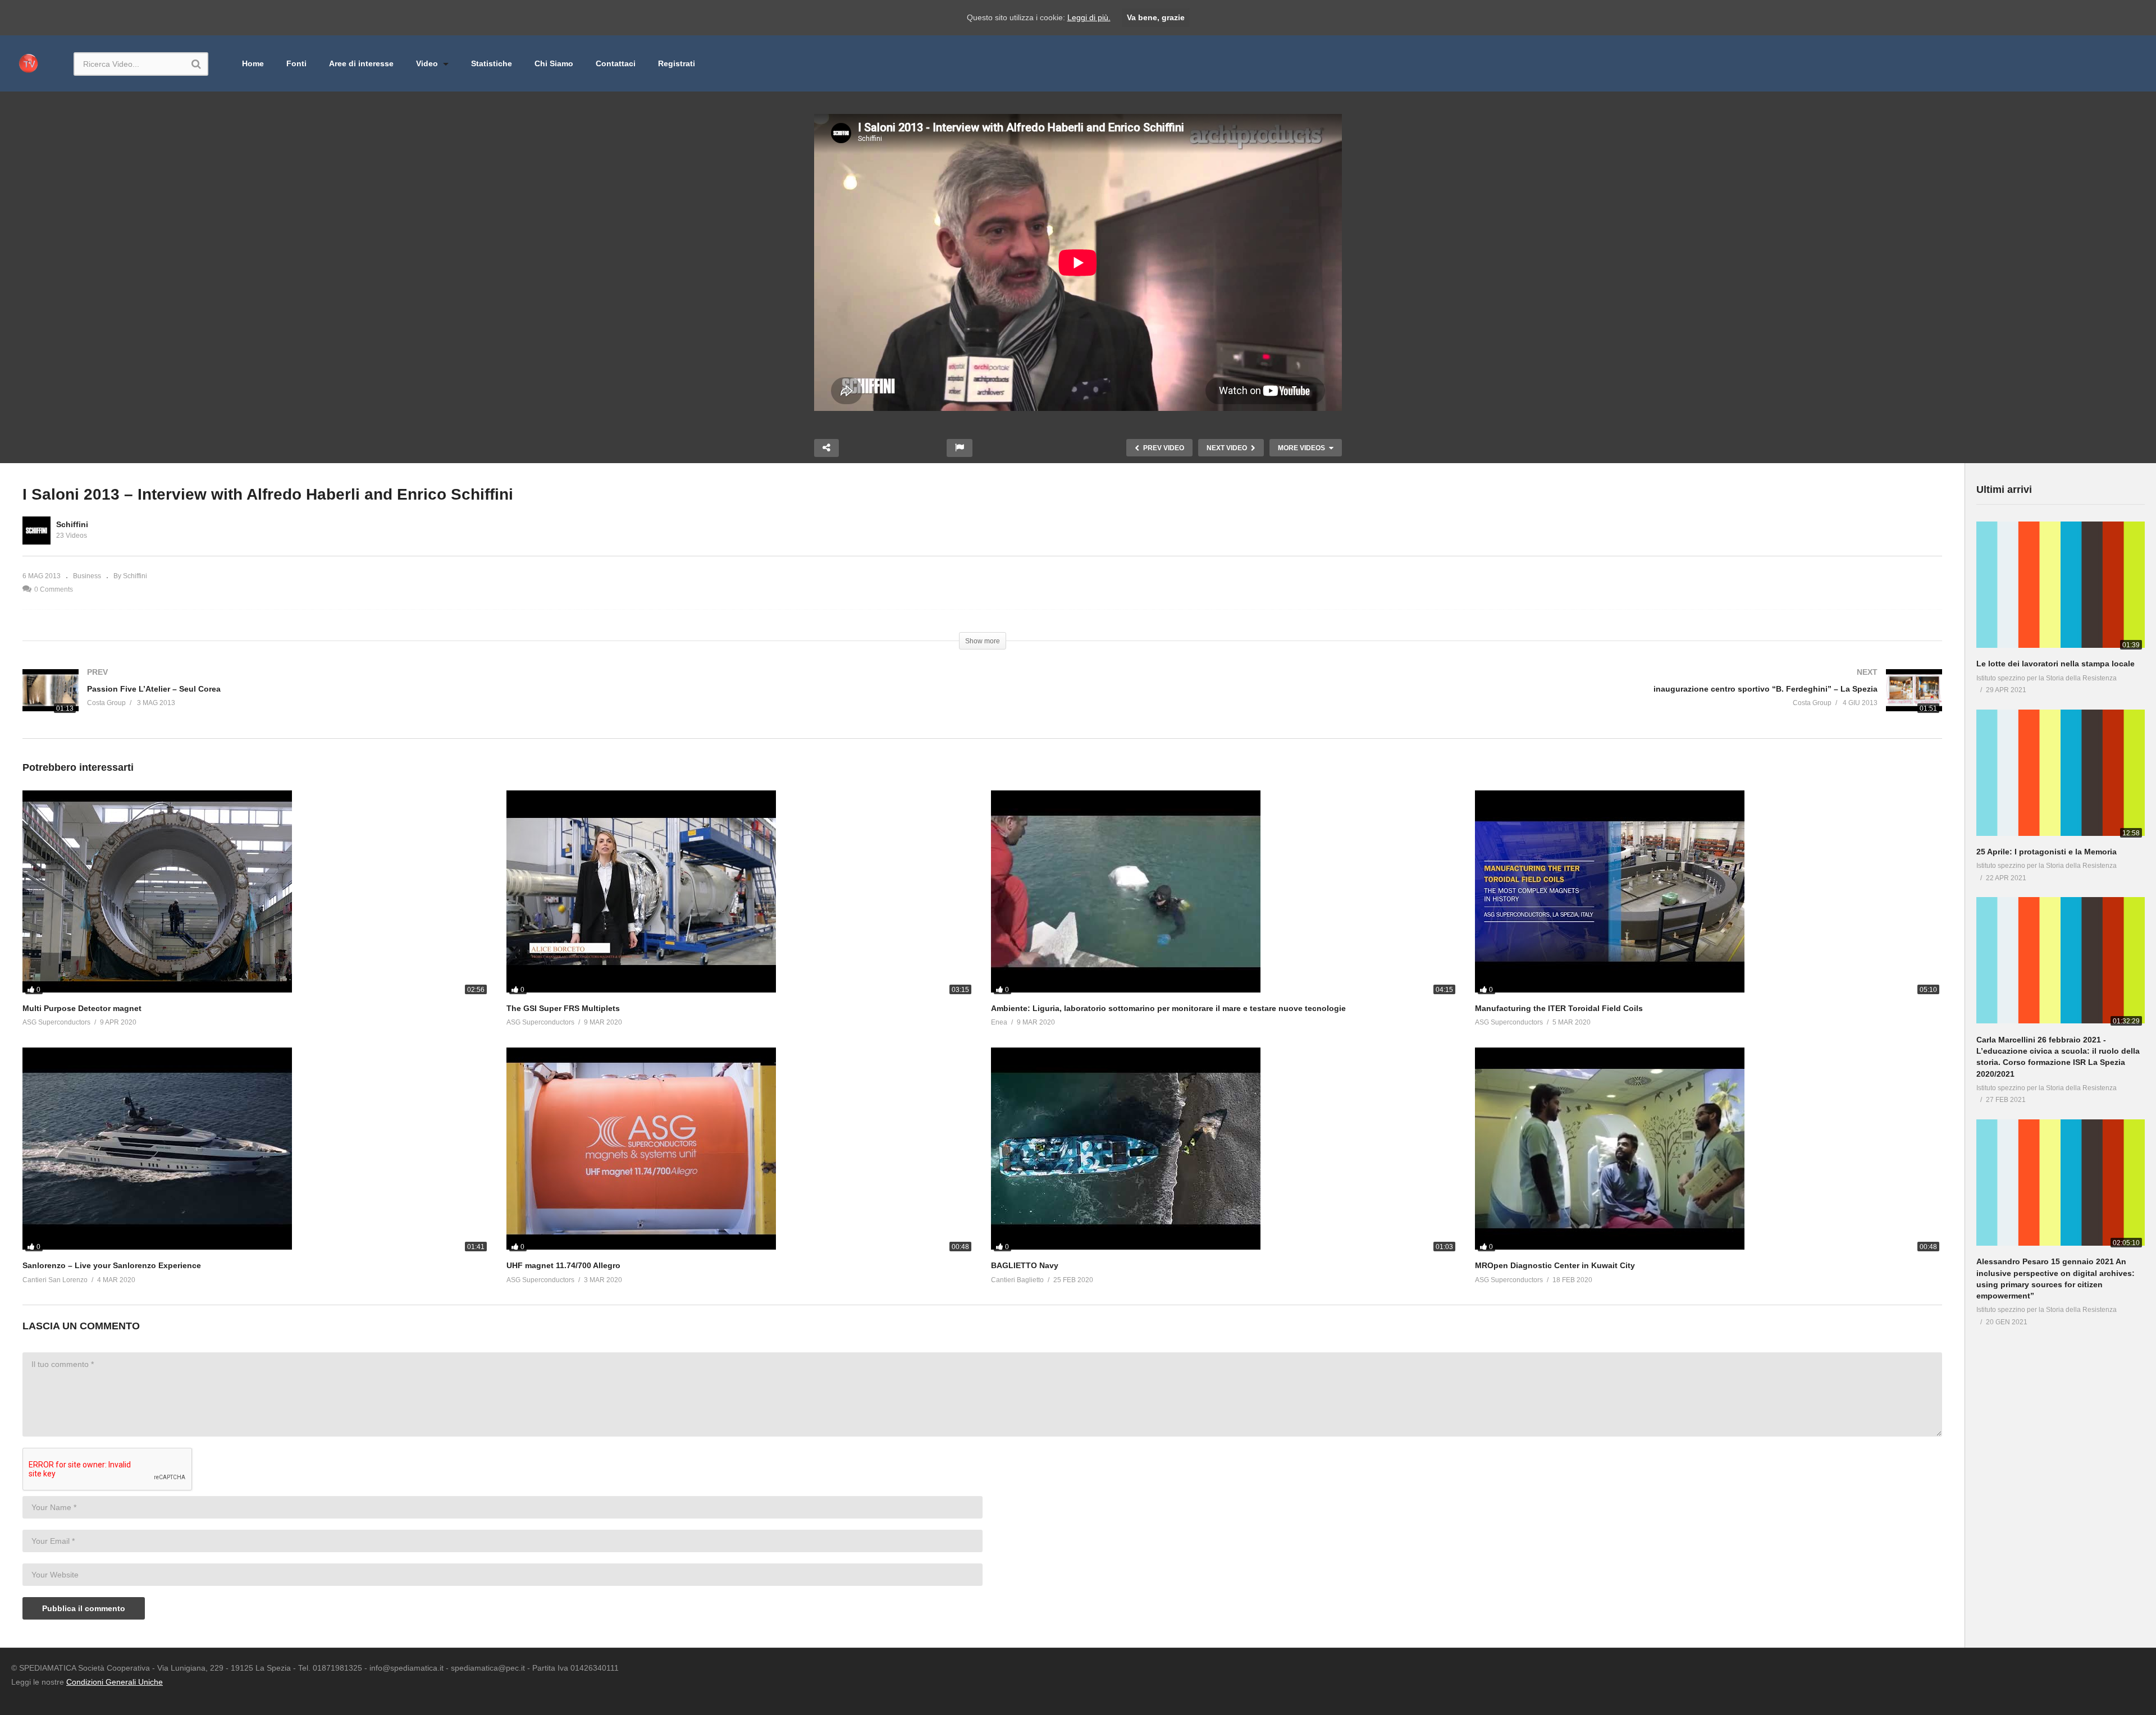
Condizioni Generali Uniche (115, 1682)
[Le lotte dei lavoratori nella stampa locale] (2061, 587)
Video (428, 63)
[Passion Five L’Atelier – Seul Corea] (497, 704)
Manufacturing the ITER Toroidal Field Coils (1559, 1008)
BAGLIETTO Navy (1025, 1265)
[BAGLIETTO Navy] (1225, 1151)
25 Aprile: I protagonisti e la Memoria (2047, 852)
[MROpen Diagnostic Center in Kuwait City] (1709, 1151)
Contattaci (616, 63)
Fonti (296, 63)
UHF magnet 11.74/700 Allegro (563, 1265)
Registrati (677, 63)
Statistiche (492, 63)
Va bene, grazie (1156, 17)
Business (87, 576)
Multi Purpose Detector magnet (82, 1008)
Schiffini (72, 524)
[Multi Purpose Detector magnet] (256, 894)
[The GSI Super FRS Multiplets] (740, 894)
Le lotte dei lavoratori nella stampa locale (2055, 664)
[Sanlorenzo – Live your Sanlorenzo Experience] (256, 1151)
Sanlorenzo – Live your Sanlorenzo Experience (112, 1265)
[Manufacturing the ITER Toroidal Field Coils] (1709, 894)
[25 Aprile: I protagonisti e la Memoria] (2061, 775)
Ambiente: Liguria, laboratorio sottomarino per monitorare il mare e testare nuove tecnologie (1168, 1008)
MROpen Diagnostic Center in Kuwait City (1555, 1265)
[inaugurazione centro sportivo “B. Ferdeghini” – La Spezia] (1468, 704)
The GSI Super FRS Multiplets (563, 1008)
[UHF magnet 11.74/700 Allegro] (740, 1151)
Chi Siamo (554, 63)
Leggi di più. (1089, 17)
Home (253, 63)
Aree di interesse (361, 63)
